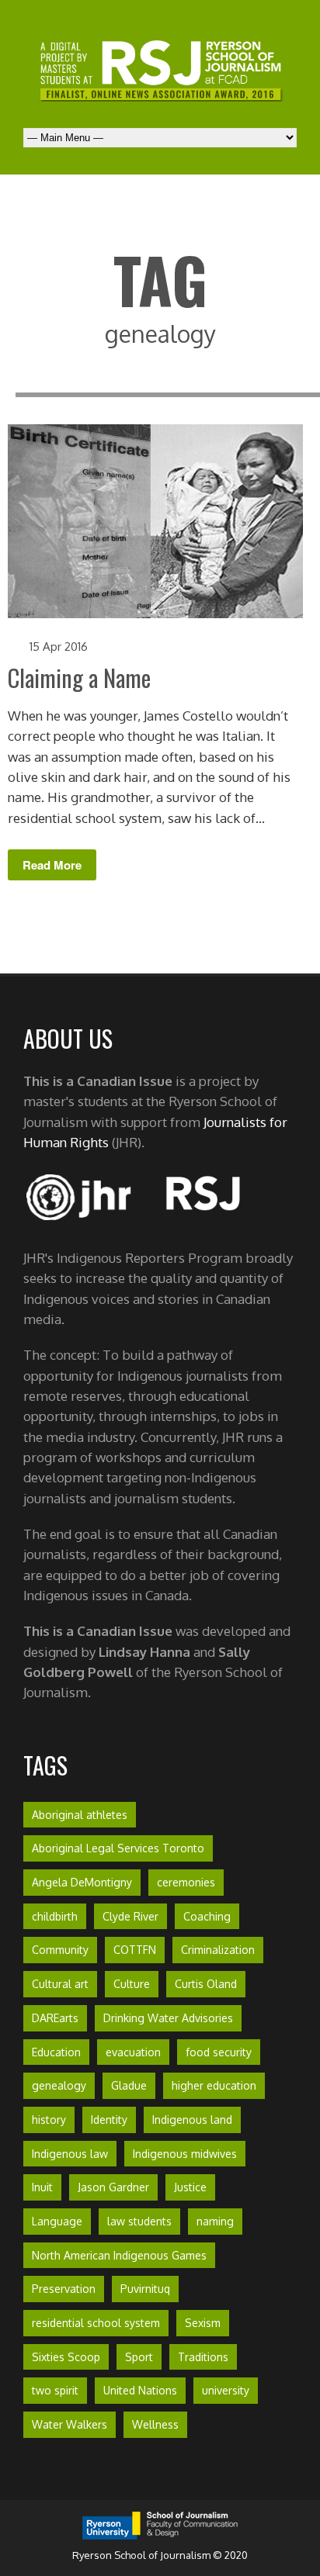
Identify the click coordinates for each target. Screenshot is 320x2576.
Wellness (155, 2424)
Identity (109, 2120)
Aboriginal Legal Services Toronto (118, 1848)
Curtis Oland (206, 1984)
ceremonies (186, 1882)
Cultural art (60, 1984)
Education (56, 2052)
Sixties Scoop (66, 2357)
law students (139, 2221)
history (49, 2120)
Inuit (42, 2187)
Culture (132, 1984)
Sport (139, 2357)
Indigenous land (192, 2120)
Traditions (203, 2357)
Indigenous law (70, 2154)
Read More (52, 865)
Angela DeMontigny (82, 1882)
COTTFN (135, 1950)
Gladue (129, 2085)
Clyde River (130, 1916)
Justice (190, 2187)
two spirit (55, 2390)
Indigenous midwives (185, 2154)
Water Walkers (70, 2424)
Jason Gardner (113, 2187)
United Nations (140, 2390)
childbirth (55, 1916)
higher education (214, 2085)
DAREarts (55, 2018)
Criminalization (218, 1950)
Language (57, 2221)
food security (219, 2052)
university (226, 2390)
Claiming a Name (79, 678)
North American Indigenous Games (119, 2255)
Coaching (207, 1916)
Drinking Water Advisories (168, 2018)
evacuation (133, 2052)
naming (215, 2221)
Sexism (203, 2323)
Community (60, 1950)
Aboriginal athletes (80, 1815)
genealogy (59, 2085)
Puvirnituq (145, 2289)
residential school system (96, 2323)
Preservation (64, 2289)
